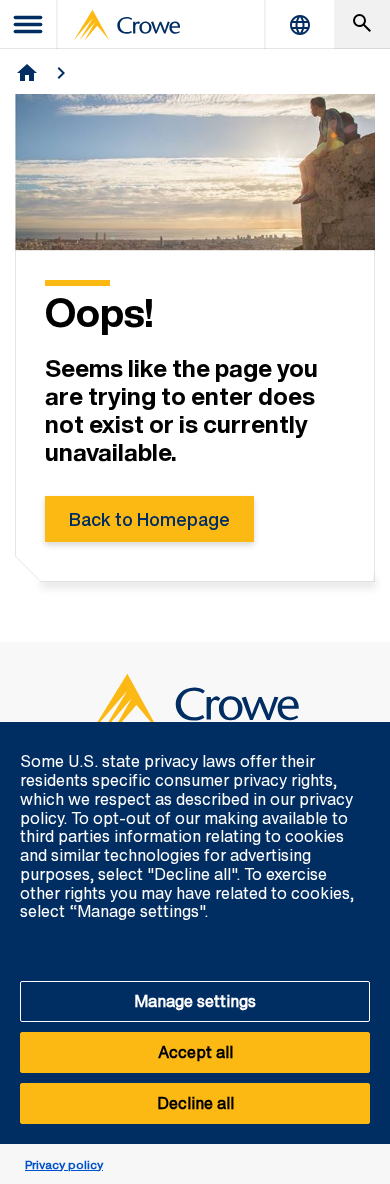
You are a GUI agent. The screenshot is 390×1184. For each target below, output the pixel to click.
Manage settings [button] (195, 1001)
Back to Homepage (149, 519)
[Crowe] (127, 25)
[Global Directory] (300, 24)
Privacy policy (64, 1164)
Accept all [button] (195, 1052)
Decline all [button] (195, 1103)
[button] (364, 733)
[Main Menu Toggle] (29, 24)
